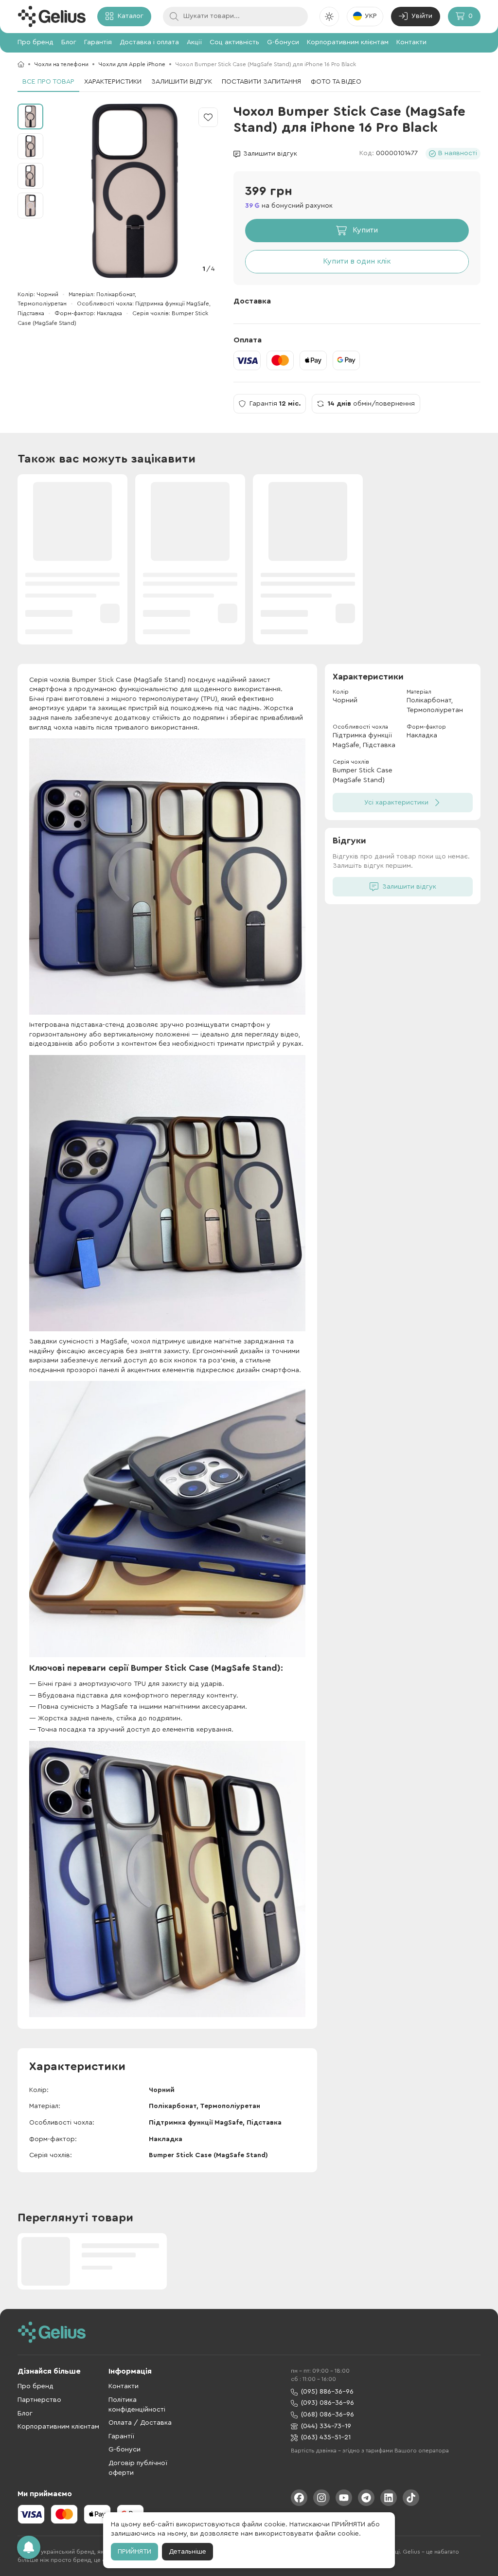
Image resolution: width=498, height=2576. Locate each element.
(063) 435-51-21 (326, 2437)
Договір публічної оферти (138, 2468)
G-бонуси (283, 42)
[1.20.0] (52, 17)
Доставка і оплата (149, 42)
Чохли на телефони (61, 64)
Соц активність (234, 42)
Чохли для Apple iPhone (132, 64)
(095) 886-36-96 (327, 2392)
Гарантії (121, 2436)
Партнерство (39, 2400)
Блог (69, 42)
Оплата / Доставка (140, 2423)
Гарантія (98, 42)
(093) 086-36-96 (328, 2403)
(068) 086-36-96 (328, 2415)
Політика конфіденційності (137, 2405)
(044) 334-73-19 (326, 2426)
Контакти (411, 42)
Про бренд (36, 42)
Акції (194, 42)
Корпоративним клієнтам (348, 42)
